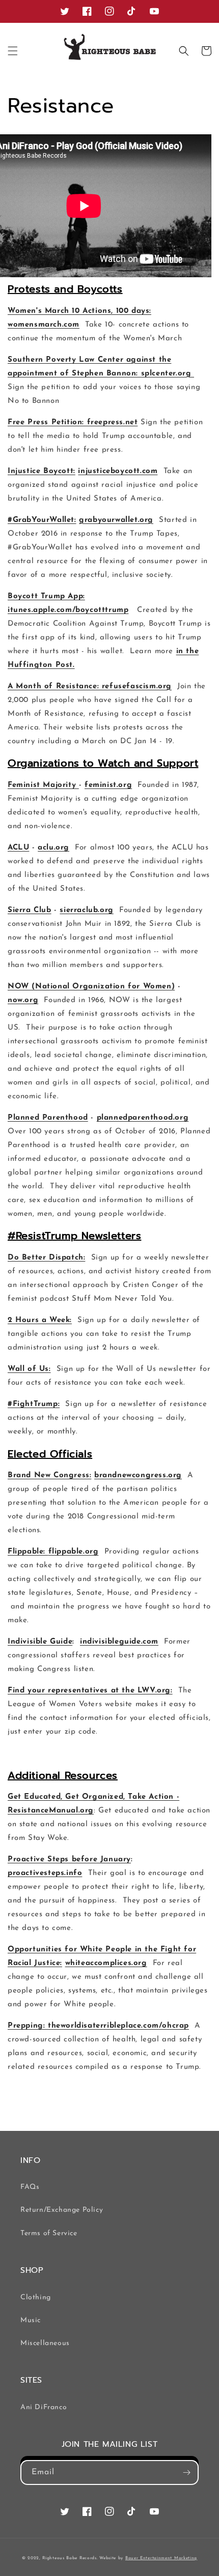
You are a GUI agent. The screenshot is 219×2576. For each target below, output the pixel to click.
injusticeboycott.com (118, 471)
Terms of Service (49, 2233)
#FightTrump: (34, 1404)
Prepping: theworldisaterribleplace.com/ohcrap (98, 2026)
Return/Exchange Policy (62, 2210)
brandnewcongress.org (138, 1475)
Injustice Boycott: (42, 471)
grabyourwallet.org (116, 520)
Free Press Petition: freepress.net (73, 422)
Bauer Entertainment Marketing (161, 2558)
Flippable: (28, 1552)
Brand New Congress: (49, 1475)
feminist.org (108, 785)
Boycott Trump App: (46, 596)
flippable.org (74, 1552)
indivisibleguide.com (119, 1642)
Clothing (36, 2297)
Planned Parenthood (48, 1118)
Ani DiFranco (44, 2407)
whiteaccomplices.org (106, 1963)
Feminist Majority (43, 785)
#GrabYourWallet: (42, 520)
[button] (13, 51)
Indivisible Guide (40, 1642)
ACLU (18, 848)
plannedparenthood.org (143, 1118)
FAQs (30, 2187)
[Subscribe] (186, 2472)
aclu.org (53, 848)
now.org (23, 1000)
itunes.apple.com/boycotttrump (68, 610)
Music (31, 2320)
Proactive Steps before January (69, 1860)
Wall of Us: (29, 1369)
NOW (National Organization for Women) (91, 987)
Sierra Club (30, 910)
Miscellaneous (45, 2343)
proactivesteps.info (45, 1873)
